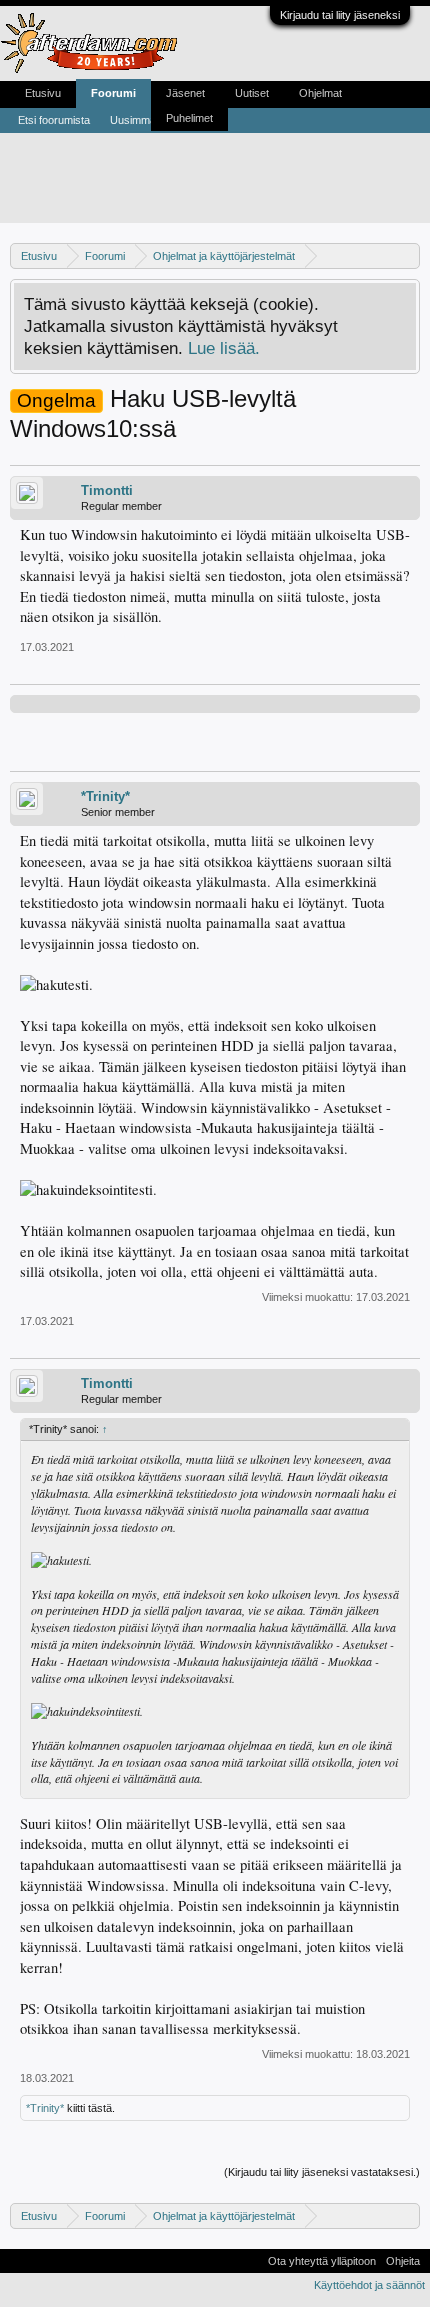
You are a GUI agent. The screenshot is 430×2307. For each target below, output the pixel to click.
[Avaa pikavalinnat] (407, 255)
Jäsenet (185, 93)
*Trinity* (105, 796)
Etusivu (43, 93)
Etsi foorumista (54, 120)
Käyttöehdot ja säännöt (369, 2285)
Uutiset (252, 93)
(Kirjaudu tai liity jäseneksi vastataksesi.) (322, 2172)
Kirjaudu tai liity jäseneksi (340, 15)
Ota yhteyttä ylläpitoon (322, 2261)
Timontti (107, 490)
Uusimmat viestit (150, 120)
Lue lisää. (224, 348)
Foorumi (113, 93)
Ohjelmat (320, 93)
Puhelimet (189, 118)
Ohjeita (403, 2261)
